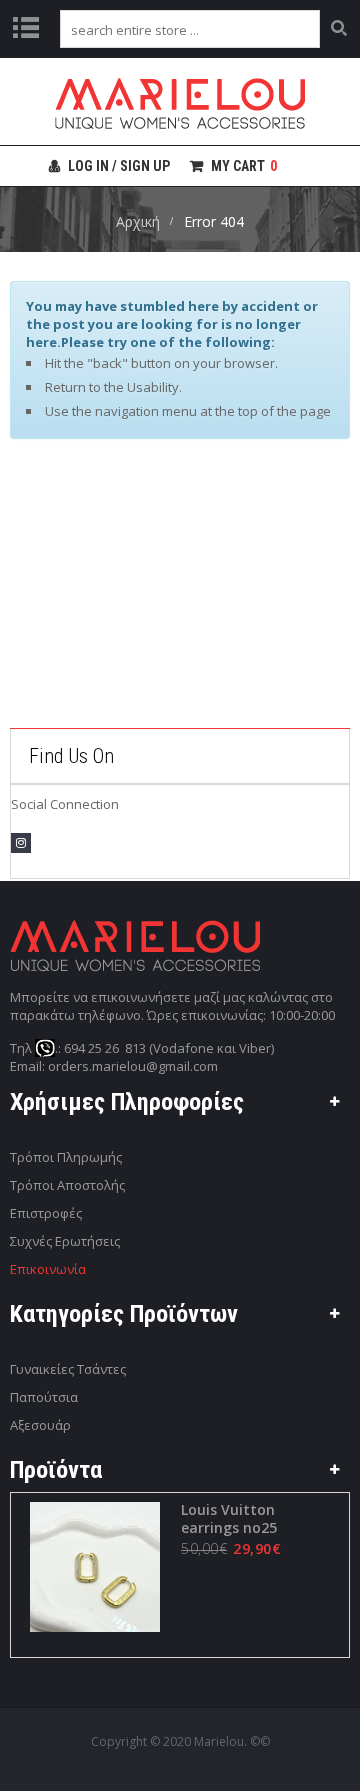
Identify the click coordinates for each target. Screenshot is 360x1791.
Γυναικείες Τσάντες (68, 1369)
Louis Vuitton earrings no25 (229, 1519)
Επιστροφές (46, 1213)
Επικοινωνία (48, 1269)
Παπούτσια (44, 1397)
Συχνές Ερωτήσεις (65, 1241)
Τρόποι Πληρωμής (66, 1157)
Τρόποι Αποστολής (67, 1185)
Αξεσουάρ (40, 1425)
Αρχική (138, 221)
